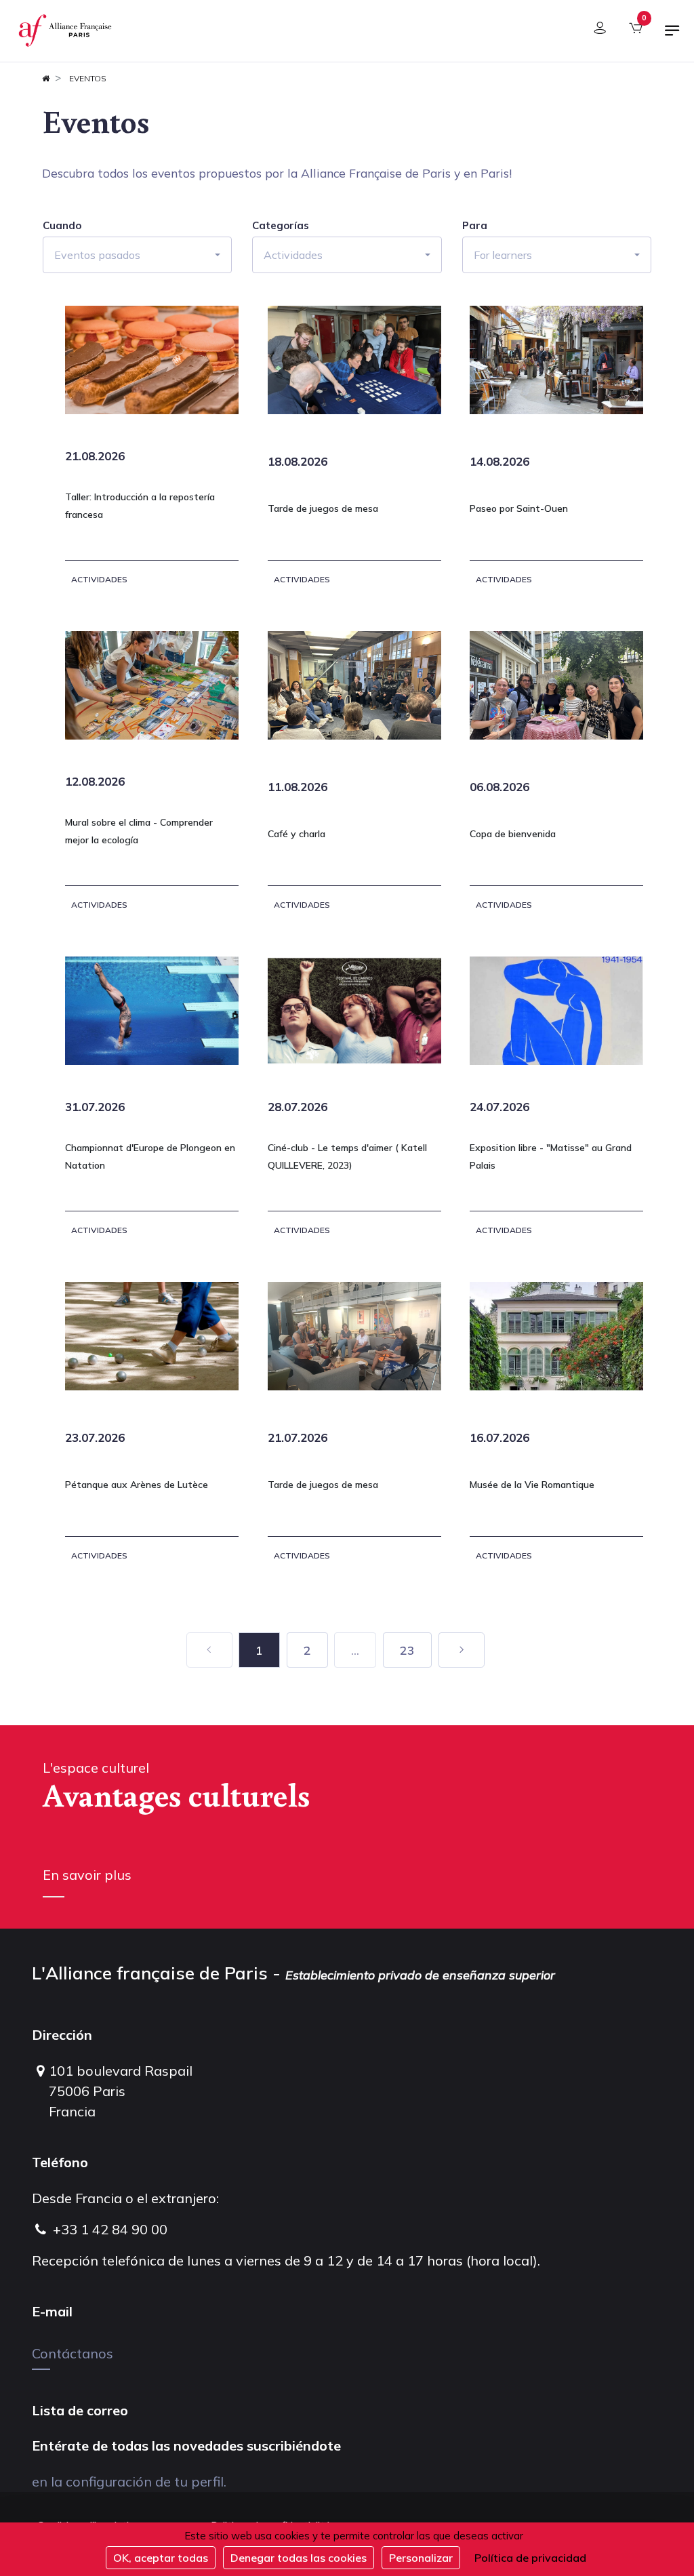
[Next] (462, 1650)
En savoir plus (87, 1875)
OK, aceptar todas (161, 2558)
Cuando (62, 226)
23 (407, 1650)
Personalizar (421, 2558)
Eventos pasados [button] (97, 255)
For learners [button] (503, 255)
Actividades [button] (293, 255)
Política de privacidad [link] (530, 2558)
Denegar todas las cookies (299, 2558)
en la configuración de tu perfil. (129, 2481)
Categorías (281, 226)
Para (475, 226)
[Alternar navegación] (672, 36)
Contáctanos (73, 2353)
